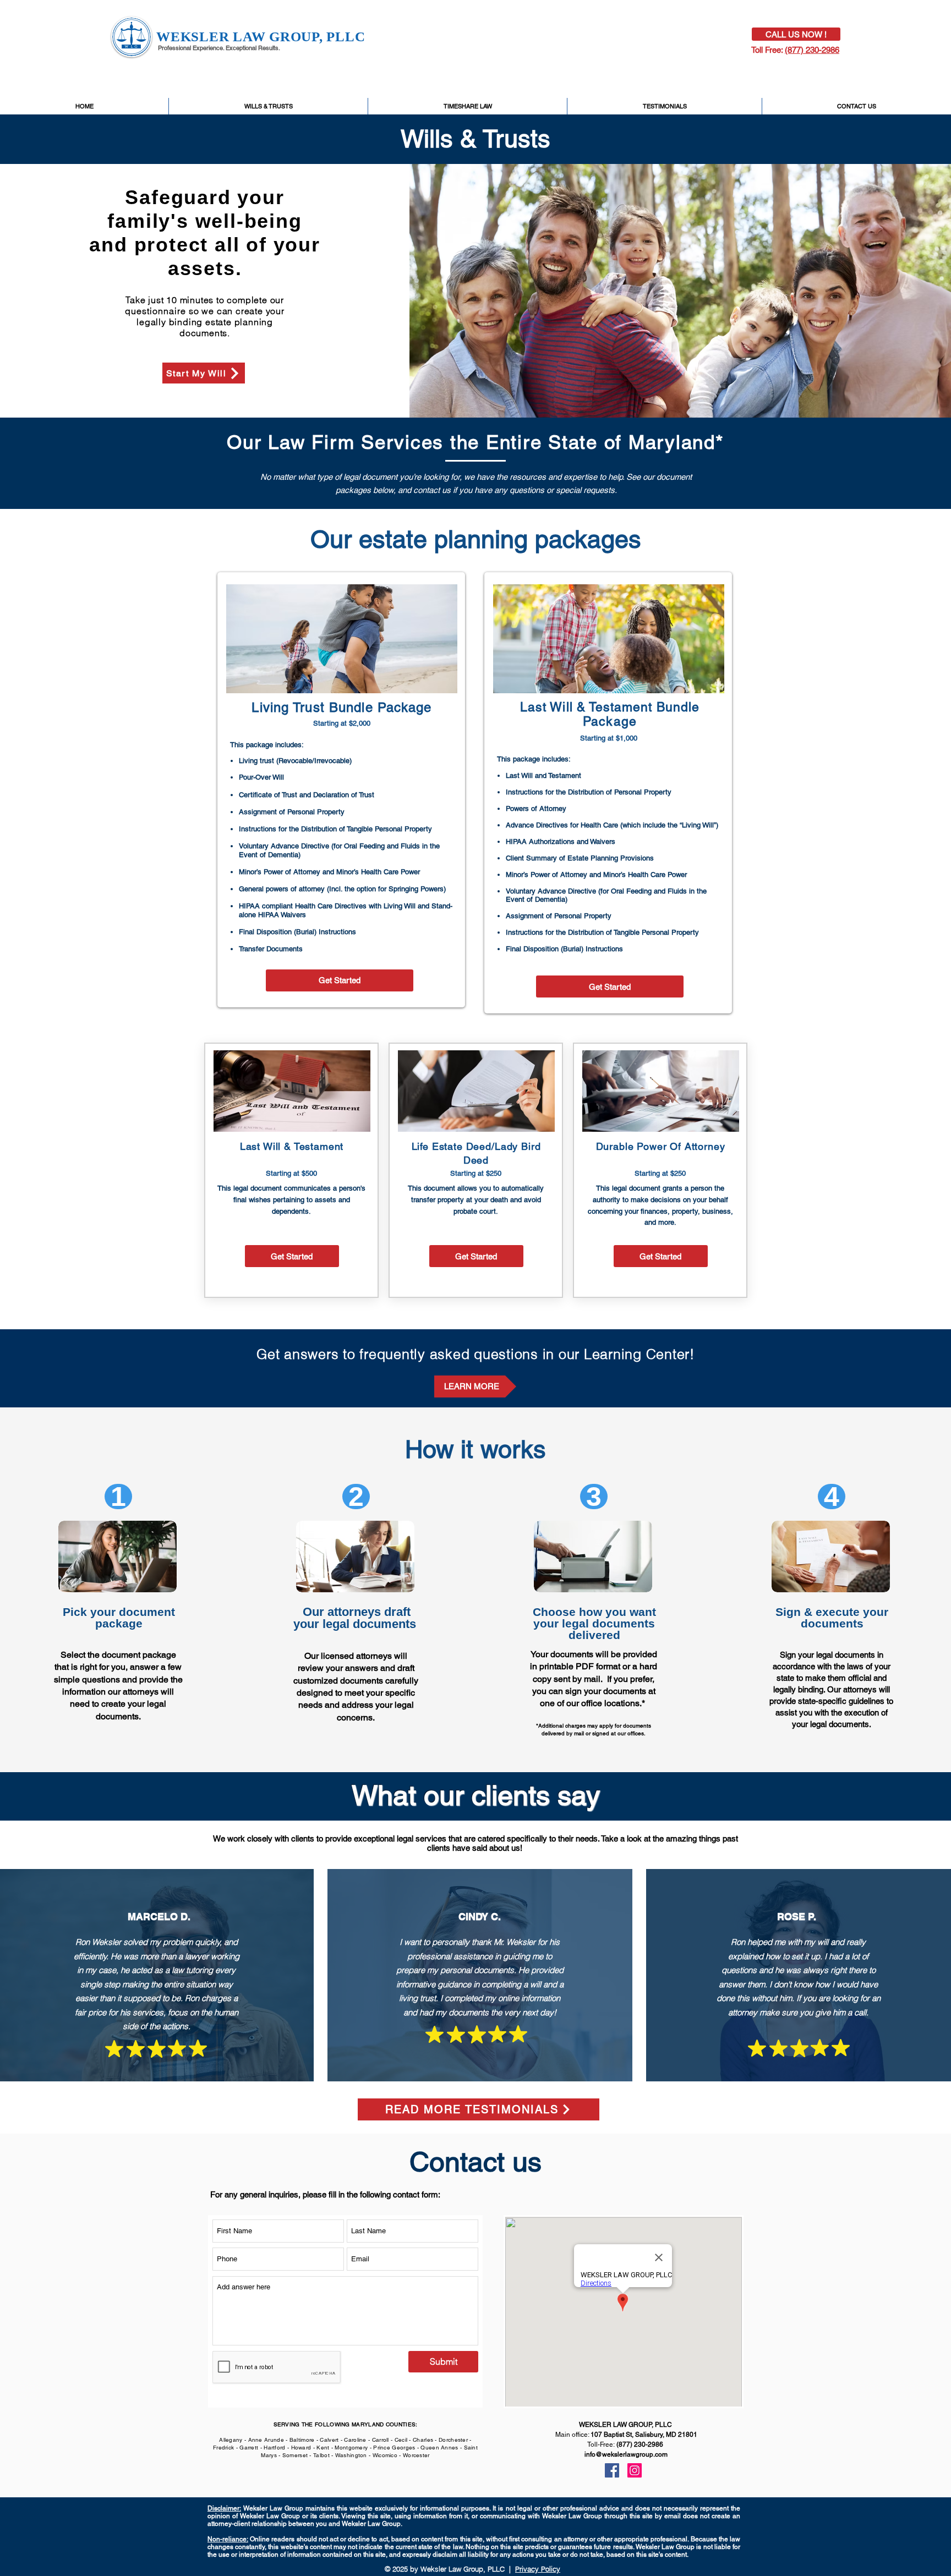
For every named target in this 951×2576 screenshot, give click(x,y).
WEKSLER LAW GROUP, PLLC (261, 37)
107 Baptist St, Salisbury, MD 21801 (644, 2435)
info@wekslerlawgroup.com (626, 2454)
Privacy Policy (538, 2569)
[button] (204, 373)
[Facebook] (612, 2470)
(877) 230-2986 (812, 50)
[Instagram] (635, 2470)
